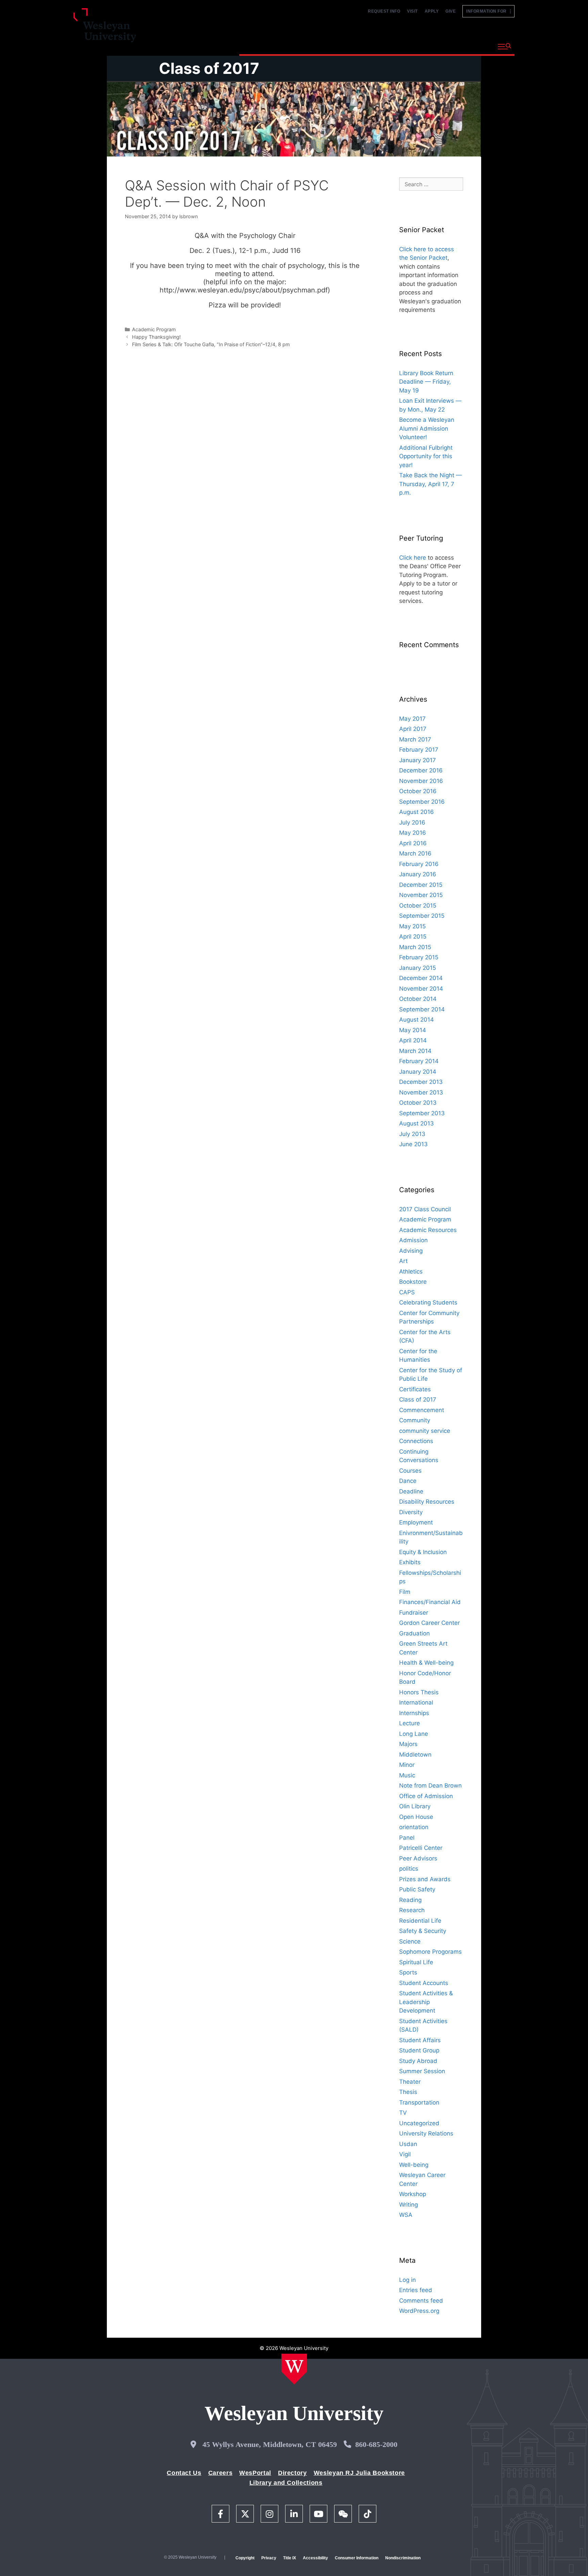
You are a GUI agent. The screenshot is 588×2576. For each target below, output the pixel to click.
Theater (410, 2082)
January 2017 (418, 760)
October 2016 (418, 791)
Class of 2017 (209, 68)
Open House (416, 1817)
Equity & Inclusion (423, 1552)
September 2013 (422, 1113)
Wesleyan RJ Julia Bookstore (359, 2473)
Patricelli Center (421, 1848)
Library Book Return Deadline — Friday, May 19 (426, 382)
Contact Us (184, 2473)
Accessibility (315, 2558)
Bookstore (413, 1282)
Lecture (410, 1723)
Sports (408, 1972)
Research (412, 1910)
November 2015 (421, 895)
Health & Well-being (426, 1663)
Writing (409, 2205)
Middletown (415, 1755)
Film (405, 1592)
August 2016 (416, 812)
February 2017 (419, 750)
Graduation (414, 1633)
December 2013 (421, 1082)
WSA (406, 2215)
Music (407, 1775)
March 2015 (415, 947)
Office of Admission (426, 1796)
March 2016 (415, 853)
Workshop (413, 2194)
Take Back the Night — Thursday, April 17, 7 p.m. (430, 484)
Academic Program (154, 329)
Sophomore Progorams (430, 1952)
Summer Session (422, 2071)
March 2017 (415, 739)
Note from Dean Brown (430, 1786)
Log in (407, 2280)
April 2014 (413, 1040)
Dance (408, 1481)
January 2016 (418, 874)
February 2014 (419, 1061)
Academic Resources (428, 1230)
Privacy (269, 2558)
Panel (407, 1838)
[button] (504, 47)
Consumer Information (357, 2558)
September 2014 (422, 1009)
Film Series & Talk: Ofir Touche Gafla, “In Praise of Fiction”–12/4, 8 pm (211, 344)
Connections (416, 1441)
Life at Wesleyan (431, 46)
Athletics (411, 1271)
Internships (414, 1713)
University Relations (426, 2133)
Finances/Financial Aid (430, 1602)
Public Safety (417, 1889)
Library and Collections (286, 2483)
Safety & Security (423, 1931)
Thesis (408, 2092)
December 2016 (421, 770)
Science (410, 1941)
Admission (413, 1240)
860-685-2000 (376, 2444)
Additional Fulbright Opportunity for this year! (426, 456)
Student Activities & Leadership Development (426, 2002)
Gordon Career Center (429, 1623)
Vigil (405, 2154)
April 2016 (413, 843)
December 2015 (421, 885)
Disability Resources (427, 1502)
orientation (414, 1827)
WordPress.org (419, 2311)
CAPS (407, 1292)
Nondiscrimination (403, 2558)
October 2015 (418, 906)
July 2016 (412, 822)
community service (425, 1431)
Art (403, 1261)
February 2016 (419, 864)
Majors (408, 1744)
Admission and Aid (368, 46)
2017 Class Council (425, 1209)
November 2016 (421, 781)
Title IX (290, 2558)
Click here (413, 558)
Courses (410, 1471)
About (476, 46)
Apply (432, 11)
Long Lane (414, 1734)
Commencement (422, 1410)
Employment (416, 1522)
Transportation (419, 2102)
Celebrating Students (428, 1302)
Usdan (408, 2144)
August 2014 (416, 1020)
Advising (411, 1251)
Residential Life (420, 1921)
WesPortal (255, 2473)
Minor (407, 1765)
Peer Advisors (418, 1858)
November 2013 (421, 1092)
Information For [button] (488, 11)
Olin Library (415, 1806)
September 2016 (422, 802)
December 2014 (421, 978)
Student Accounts (424, 1983)
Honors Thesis (419, 1692)
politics (409, 1869)
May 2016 (413, 833)
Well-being (414, 2165)
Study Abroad (418, 2061)
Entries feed (416, 2290)
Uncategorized (419, 2123)
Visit (412, 11)
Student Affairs (420, 2040)
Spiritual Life (416, 1962)
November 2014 (421, 989)
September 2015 (422, 916)
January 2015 (418, 968)
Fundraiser (414, 1613)
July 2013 (412, 1134)
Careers (220, 2473)
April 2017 (413, 729)
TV (403, 2113)
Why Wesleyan (263, 46)
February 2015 (419, 957)
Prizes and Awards (425, 1879)
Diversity (411, 1512)
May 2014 (413, 1030)
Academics (313, 46)
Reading (410, 1900)
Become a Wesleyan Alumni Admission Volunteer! (427, 428)
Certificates (415, 1389)
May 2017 (412, 719)
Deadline (411, 1491)
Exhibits (410, 1562)
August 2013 (416, 1123)
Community (415, 1420)
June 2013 (413, 1144)
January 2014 (418, 1072)
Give (451, 11)
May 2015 (412, 926)
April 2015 (413, 937)
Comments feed (421, 2301)
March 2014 (415, 1051)
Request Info (384, 11)
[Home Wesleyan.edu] (294, 2369)
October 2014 (418, 999)
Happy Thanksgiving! (156, 337)
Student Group (419, 2050)
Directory (292, 2473)
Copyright (245, 2558)
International (416, 1702)
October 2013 (418, 1103)
